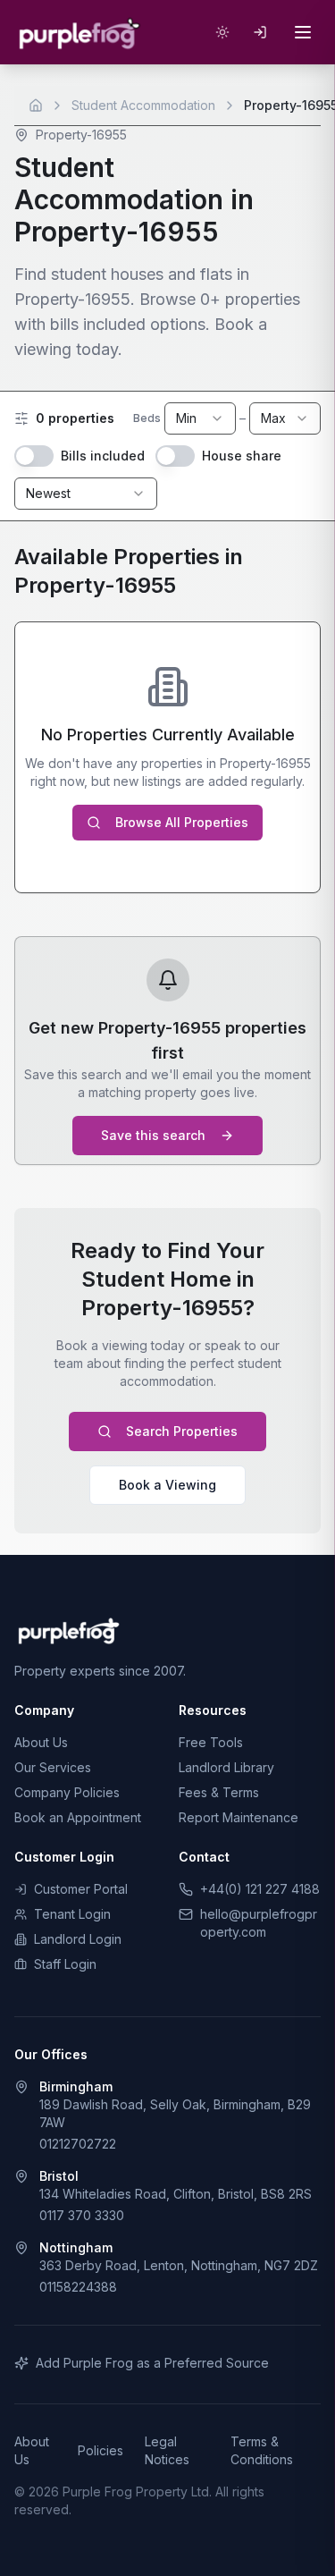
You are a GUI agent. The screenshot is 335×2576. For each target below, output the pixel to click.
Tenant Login (72, 1914)
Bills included (103, 456)
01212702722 (78, 2144)
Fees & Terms (219, 1792)
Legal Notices (167, 2450)
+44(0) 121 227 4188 (260, 1889)
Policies (100, 2450)
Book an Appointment (78, 1817)
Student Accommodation (143, 105)
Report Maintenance (239, 1817)
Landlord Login (78, 1939)
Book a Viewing (167, 1485)
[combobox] (200, 418)
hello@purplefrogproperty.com (259, 1923)
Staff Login (65, 1964)
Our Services (53, 1767)
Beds (147, 418)
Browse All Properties (182, 822)
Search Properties (182, 1431)
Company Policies (67, 1792)
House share (242, 456)
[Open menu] (303, 32)
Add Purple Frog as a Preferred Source (152, 2363)
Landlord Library (226, 1767)
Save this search (153, 1135)
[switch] (34, 456)
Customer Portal (81, 1889)
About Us (41, 1742)
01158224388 (78, 2287)
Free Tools (211, 1742)
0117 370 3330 (82, 2215)
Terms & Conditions (262, 2450)
